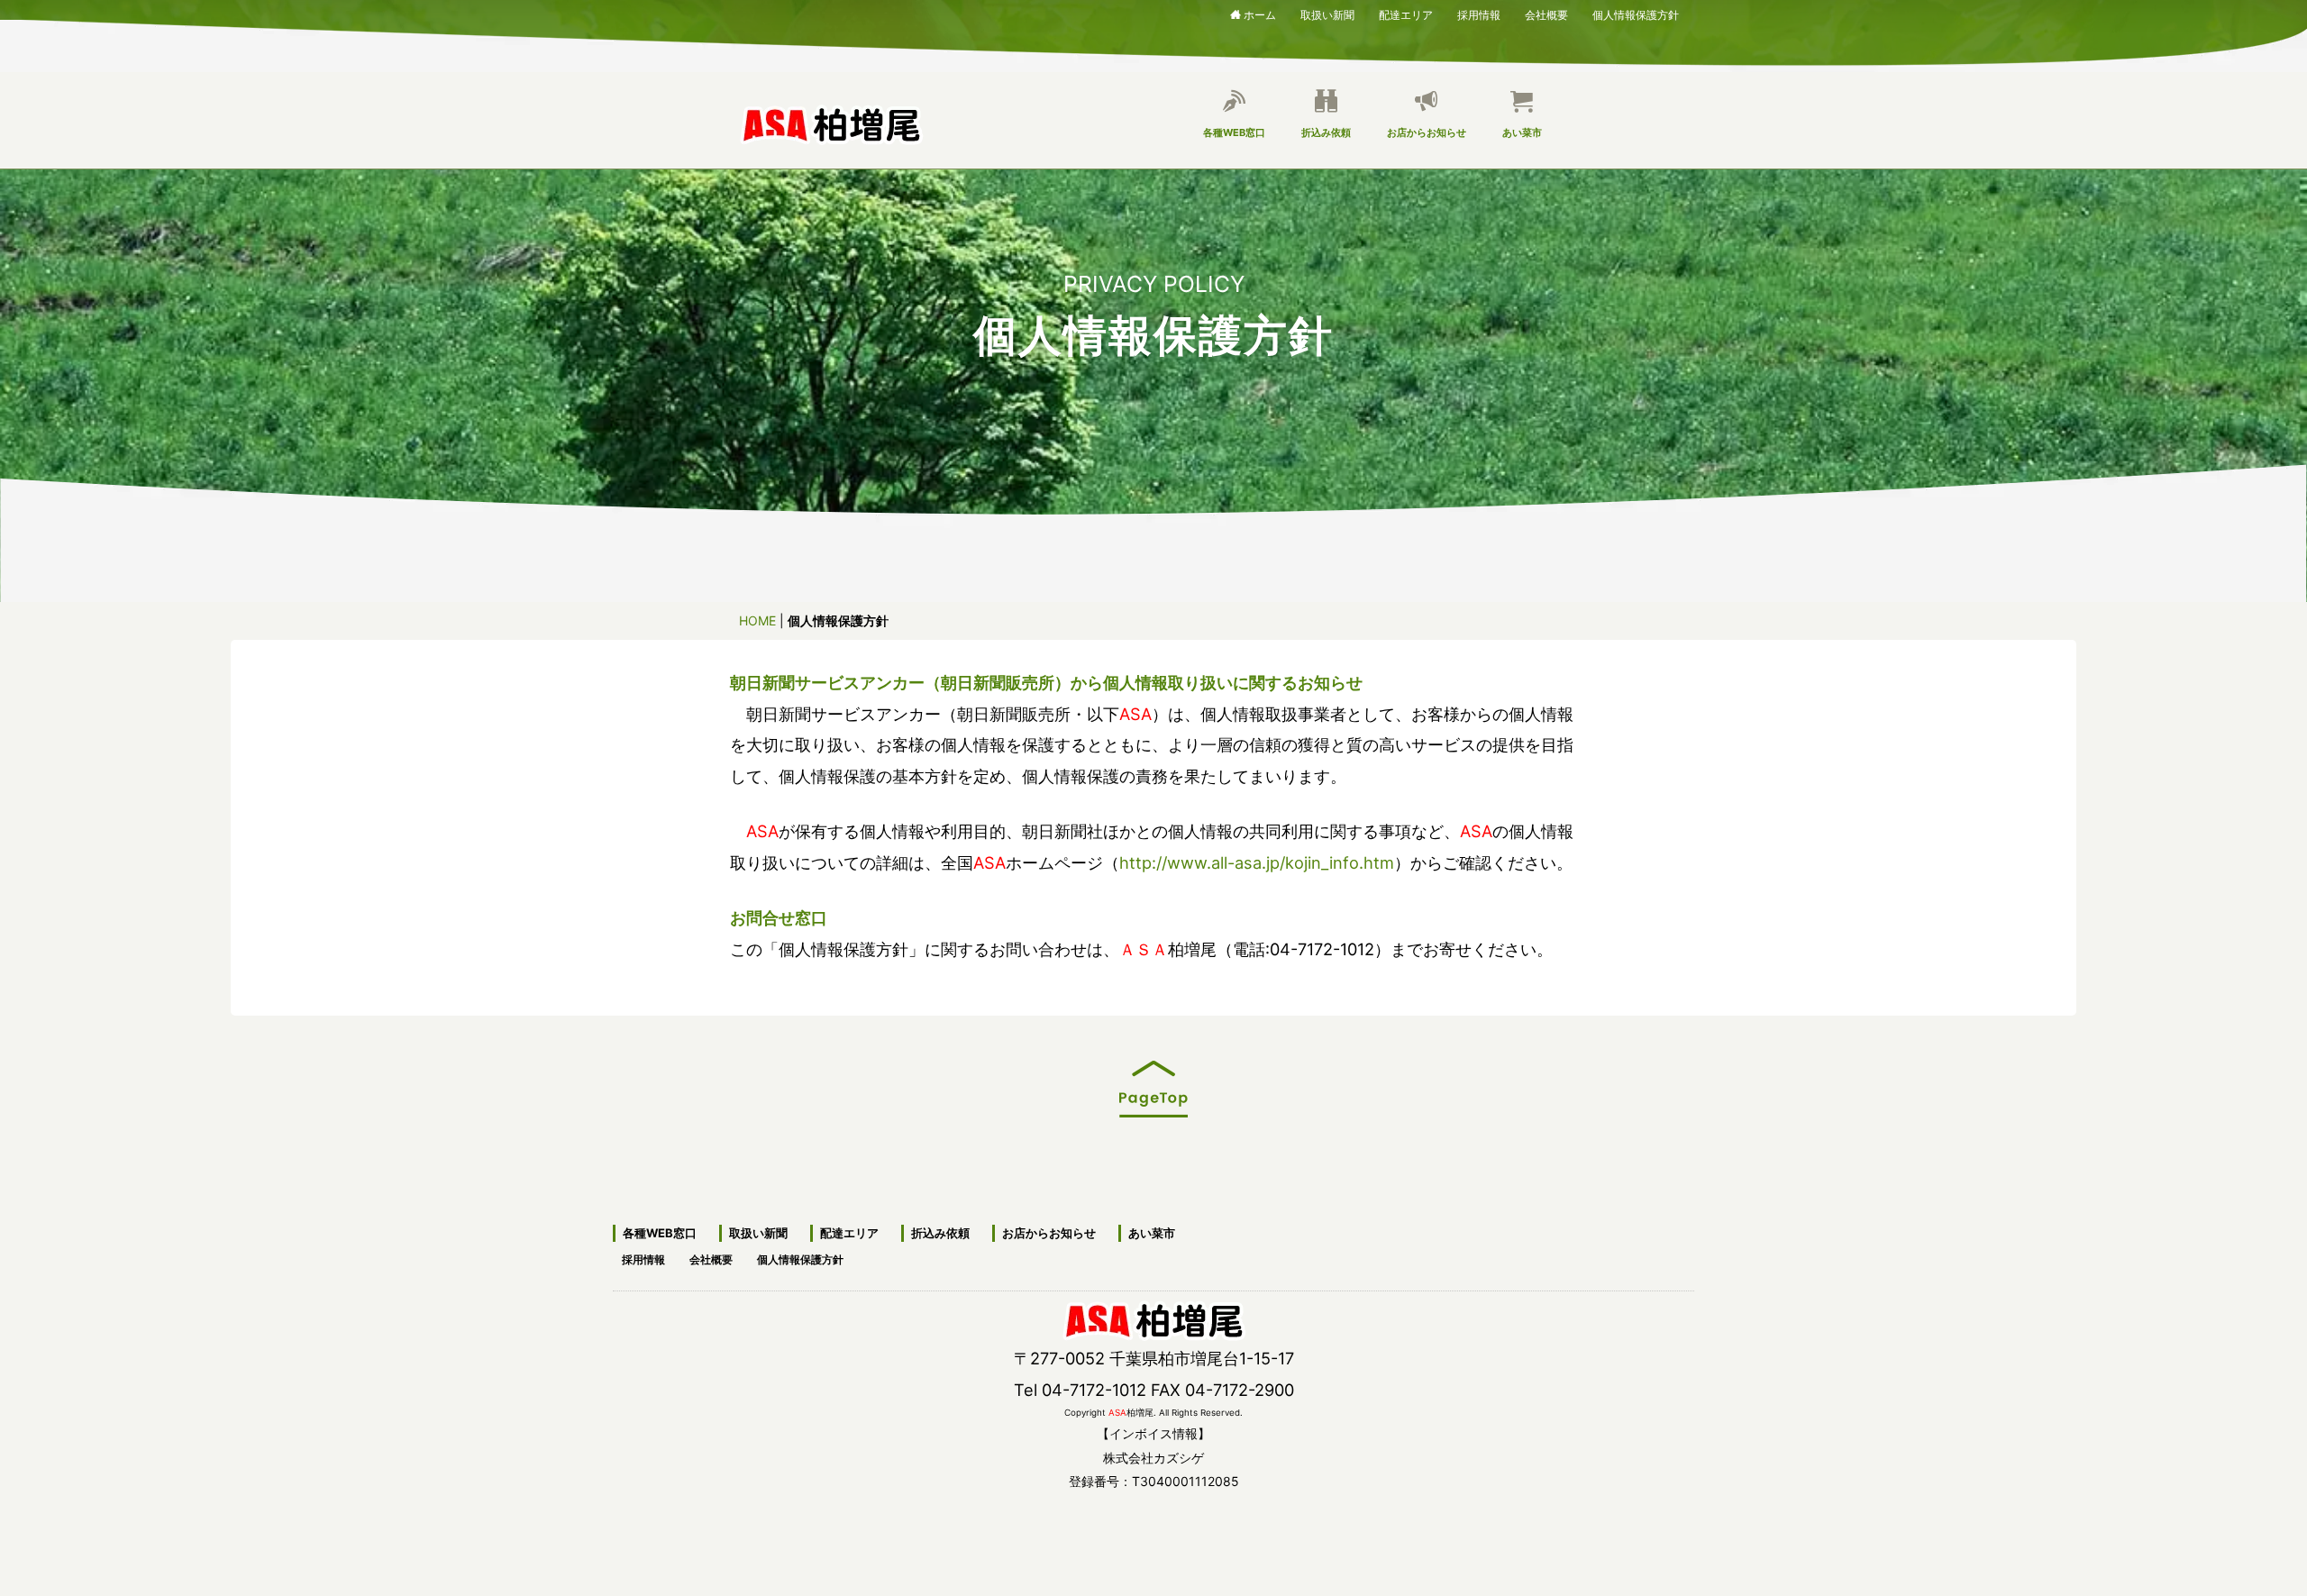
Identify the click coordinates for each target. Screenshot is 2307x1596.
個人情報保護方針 (1636, 12)
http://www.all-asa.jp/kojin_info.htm (1257, 862)
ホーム (1260, 14)
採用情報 (1479, 12)
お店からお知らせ (1427, 132)
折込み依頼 (1326, 132)
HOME (757, 620)
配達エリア (1406, 12)
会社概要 (1546, 12)
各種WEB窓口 (1234, 132)
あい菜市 (1522, 132)
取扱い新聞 (1327, 12)
